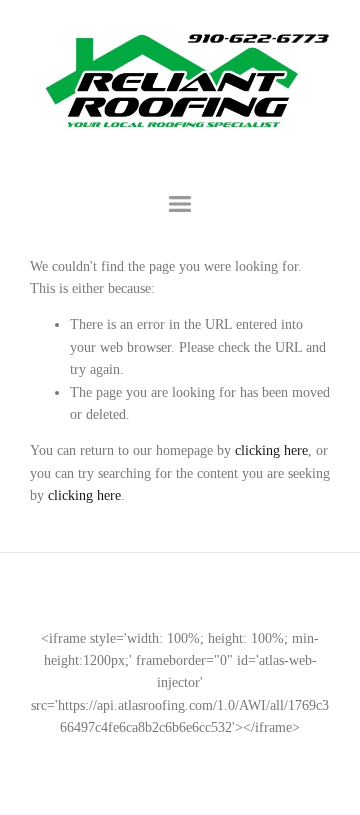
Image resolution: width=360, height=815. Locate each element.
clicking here (271, 450)
